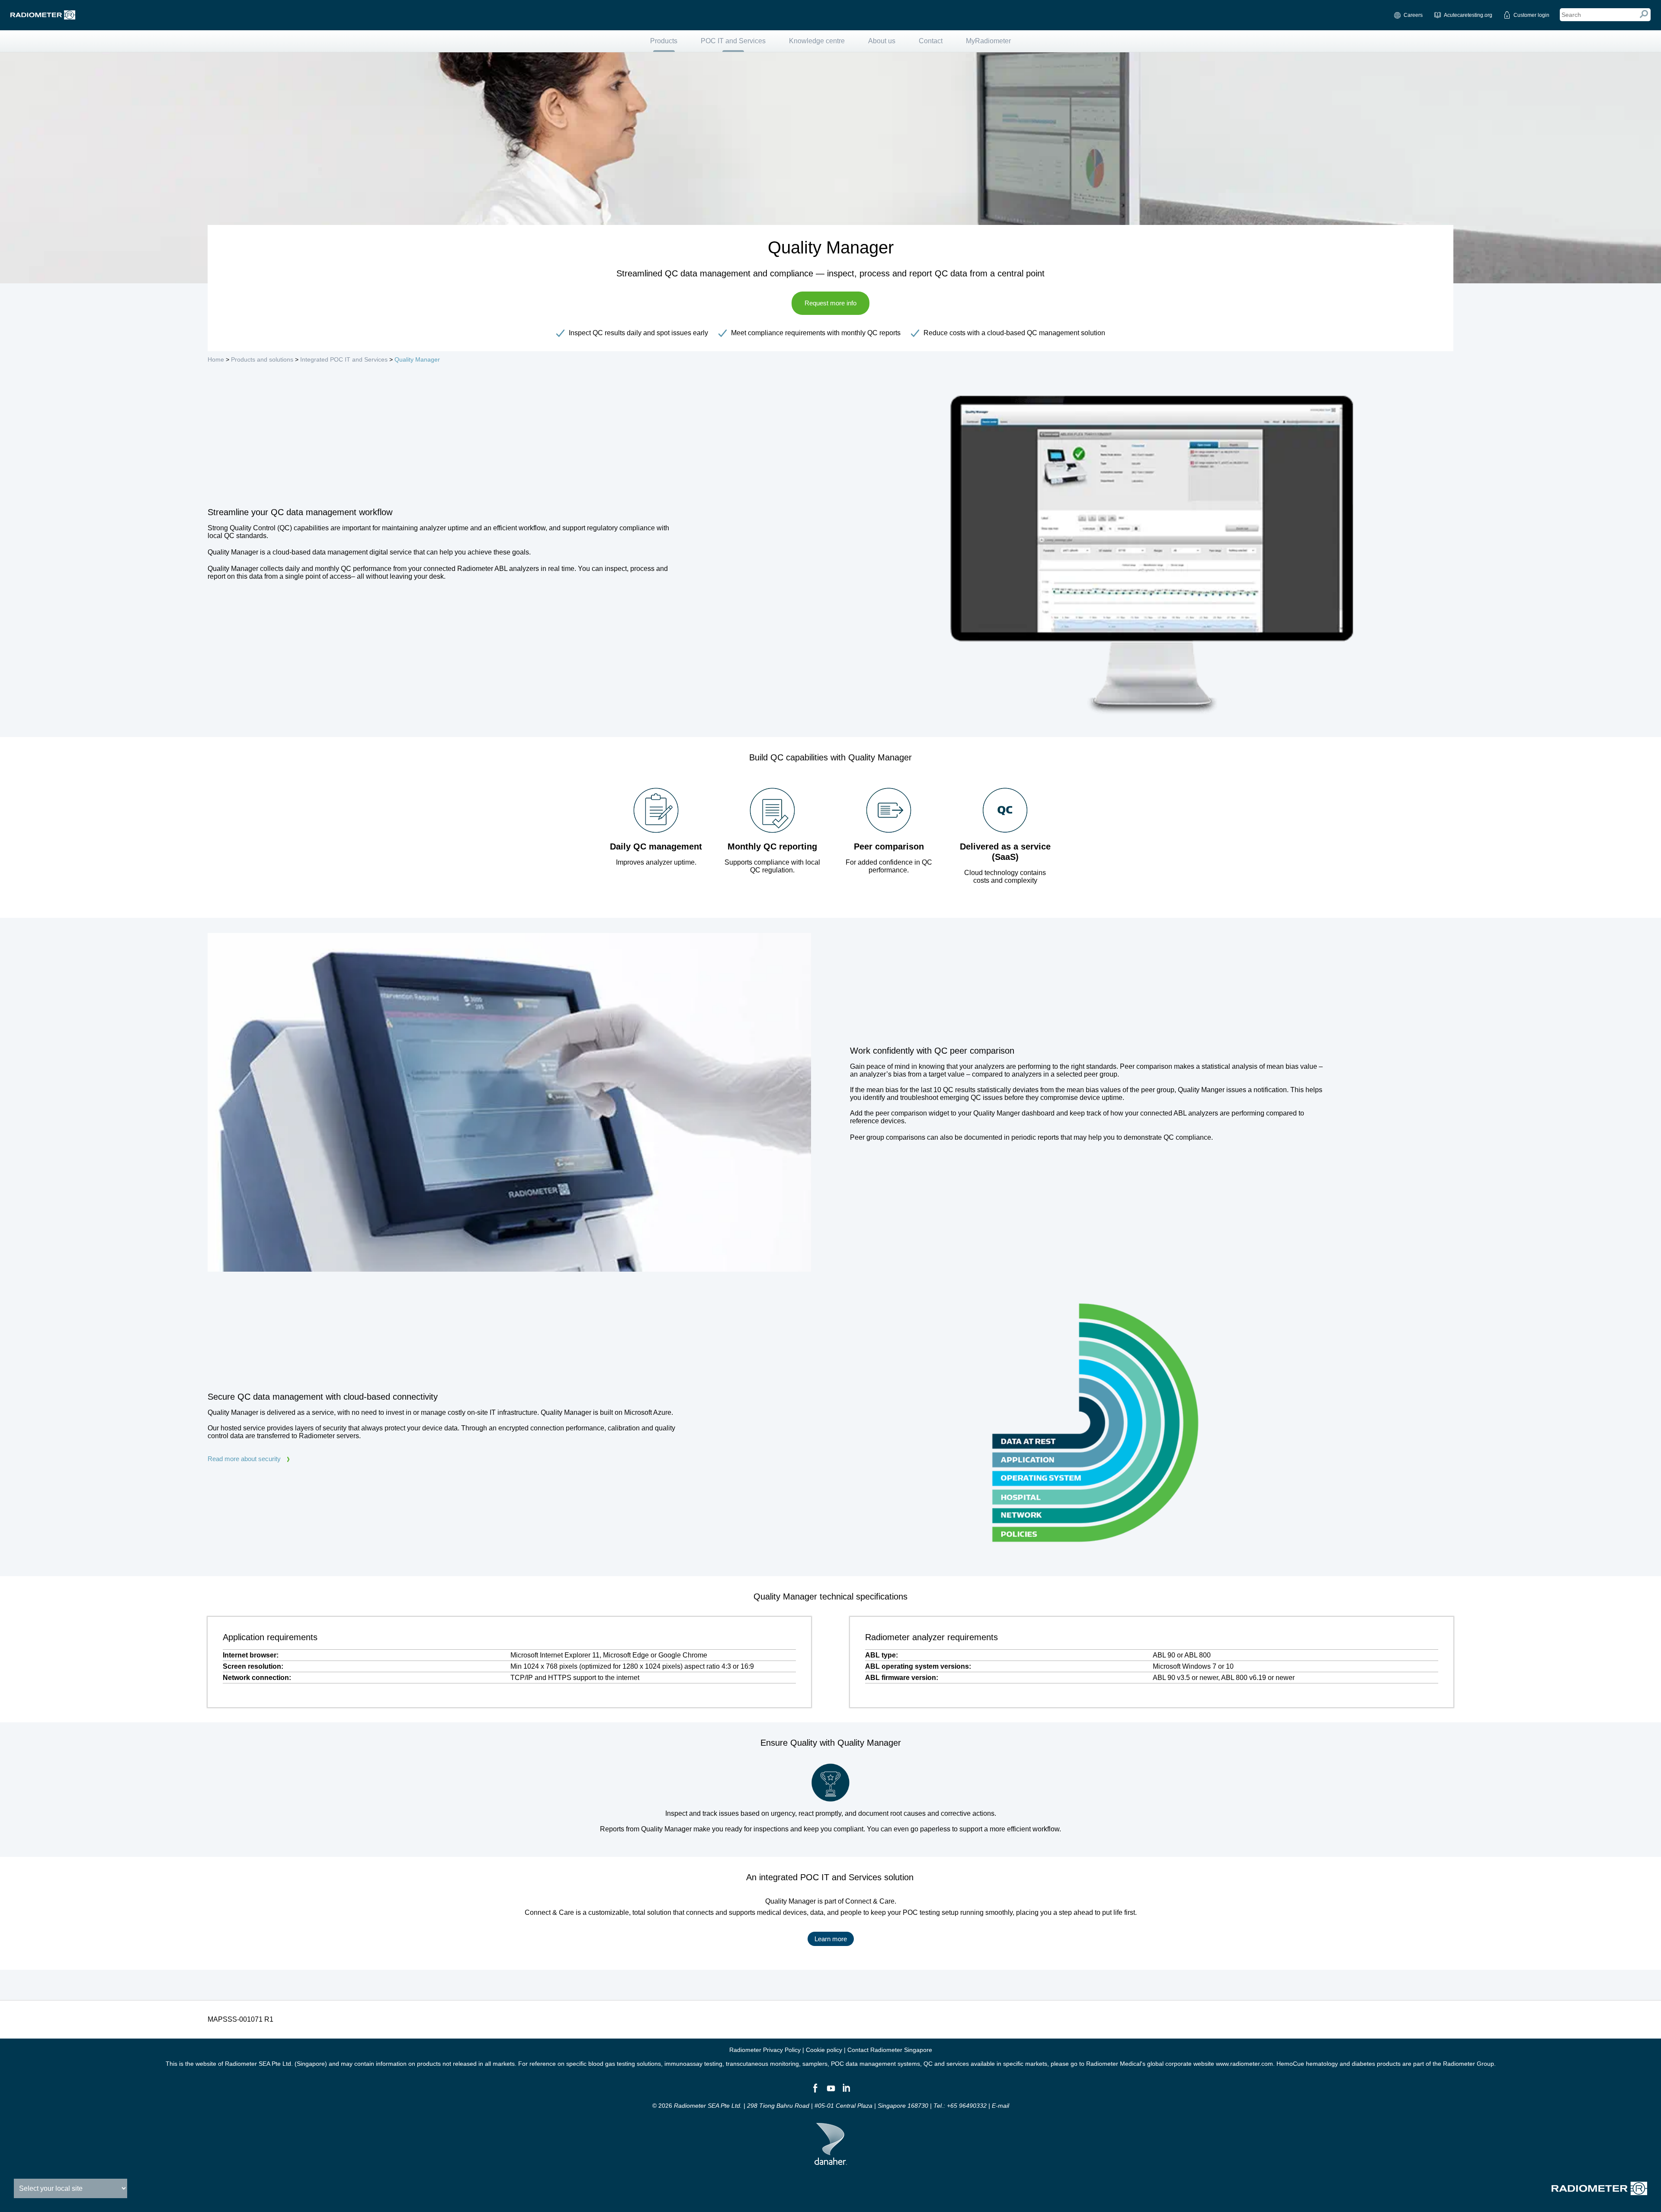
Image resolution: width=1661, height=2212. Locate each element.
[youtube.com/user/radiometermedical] (830, 2092)
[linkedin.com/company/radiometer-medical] (846, 2092)
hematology (1322, 2064)
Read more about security (244, 1459)
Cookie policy (824, 2050)
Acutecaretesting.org (1468, 15)
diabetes (1363, 2064)
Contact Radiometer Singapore (890, 2050)
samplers (815, 2064)
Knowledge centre (817, 41)
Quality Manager (417, 359)
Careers (1413, 15)
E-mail (1000, 2106)
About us (882, 41)
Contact (931, 41)
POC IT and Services (733, 41)
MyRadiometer (988, 41)
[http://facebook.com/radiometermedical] (815, 2092)
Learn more (831, 1939)
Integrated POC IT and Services (344, 359)
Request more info (830, 303)
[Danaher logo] (831, 2161)
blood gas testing (612, 2064)
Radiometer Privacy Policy (765, 2050)
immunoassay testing (693, 2064)
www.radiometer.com (1244, 2064)
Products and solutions (262, 359)
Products (664, 41)
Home (216, 359)
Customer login (1531, 15)
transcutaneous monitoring (762, 2064)
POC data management (863, 2064)
